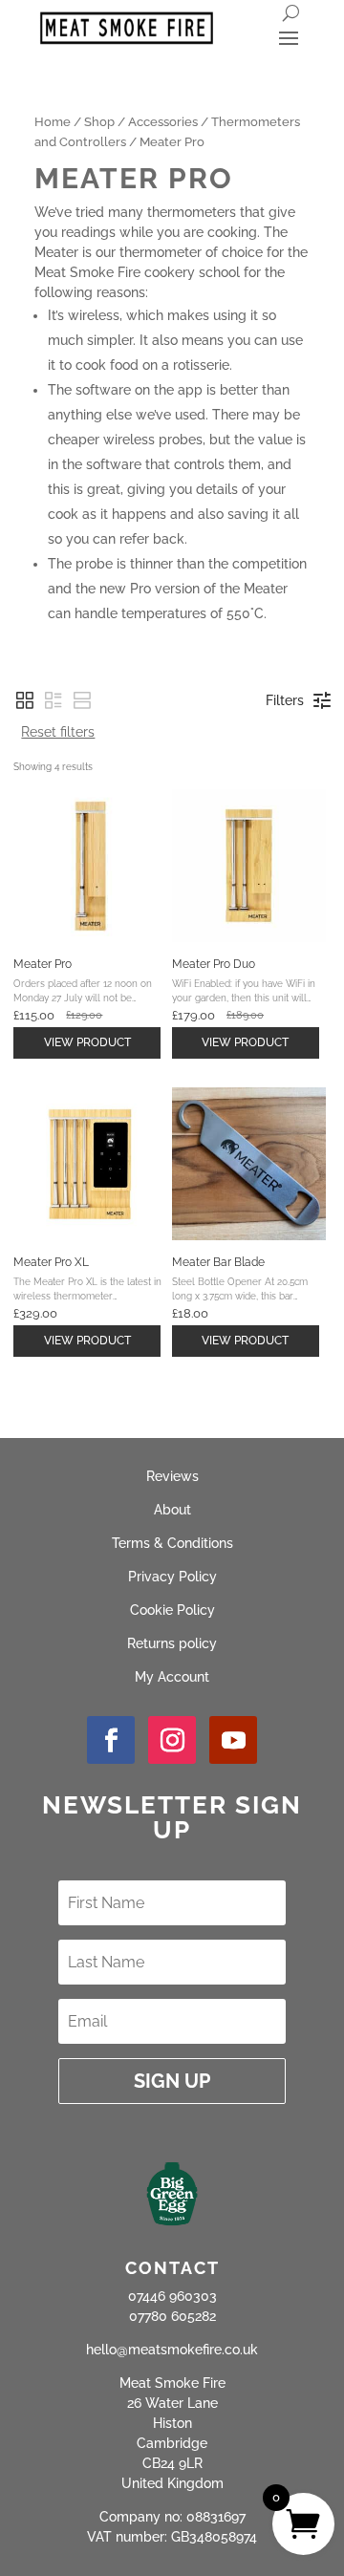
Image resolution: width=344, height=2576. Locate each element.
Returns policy (172, 1643)
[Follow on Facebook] (111, 1740)
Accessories (163, 122)
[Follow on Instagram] (172, 1740)
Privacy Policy (172, 1577)
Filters (285, 700)
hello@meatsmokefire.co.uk (172, 2350)
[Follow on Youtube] (233, 1740)
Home (53, 122)
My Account (172, 1677)
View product (87, 1042)
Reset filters (58, 732)
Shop (99, 122)
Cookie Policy (172, 1610)
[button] (25, 700)
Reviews (172, 1476)
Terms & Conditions (172, 1543)
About (172, 1510)
